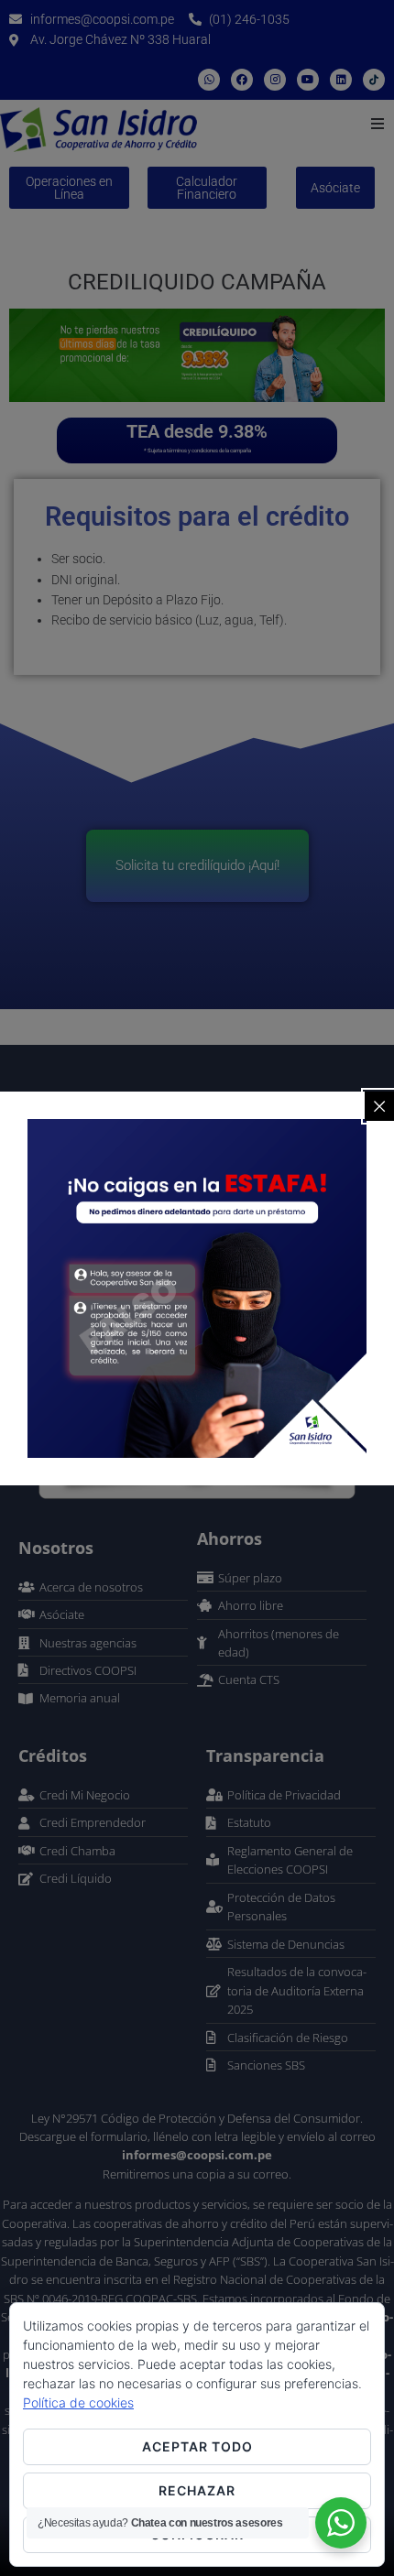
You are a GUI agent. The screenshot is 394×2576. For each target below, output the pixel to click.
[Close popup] (379, 1106)
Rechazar (197, 2490)
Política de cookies (78, 2402)
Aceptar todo (197, 2446)
